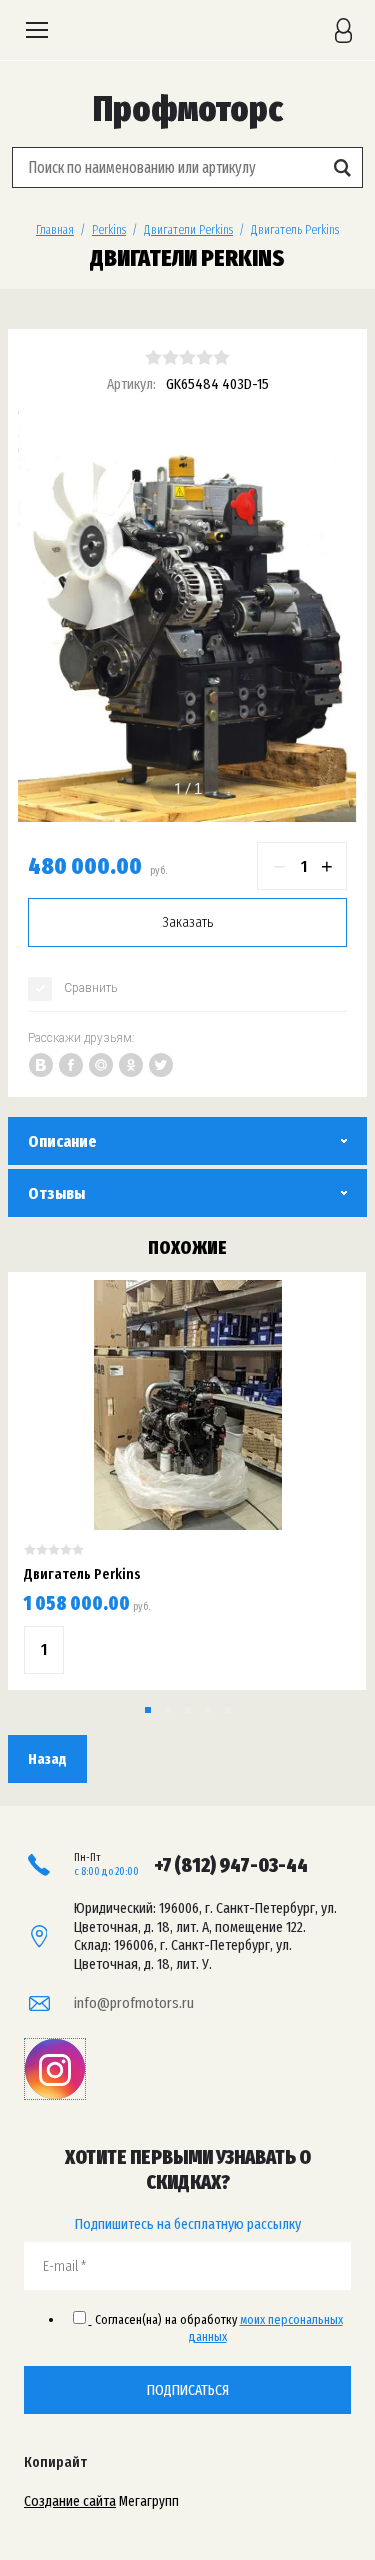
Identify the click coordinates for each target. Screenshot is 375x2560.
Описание (62, 1141)
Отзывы (56, 1193)
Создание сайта (70, 2501)
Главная (55, 229)
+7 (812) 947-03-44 (231, 1865)
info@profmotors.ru (134, 2003)
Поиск (342, 167)
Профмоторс (188, 109)
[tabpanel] (187, 615)
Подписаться (188, 2390)
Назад (47, 1759)
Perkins (109, 229)
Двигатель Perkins (82, 1574)
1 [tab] (178, 789)
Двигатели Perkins (188, 229)
